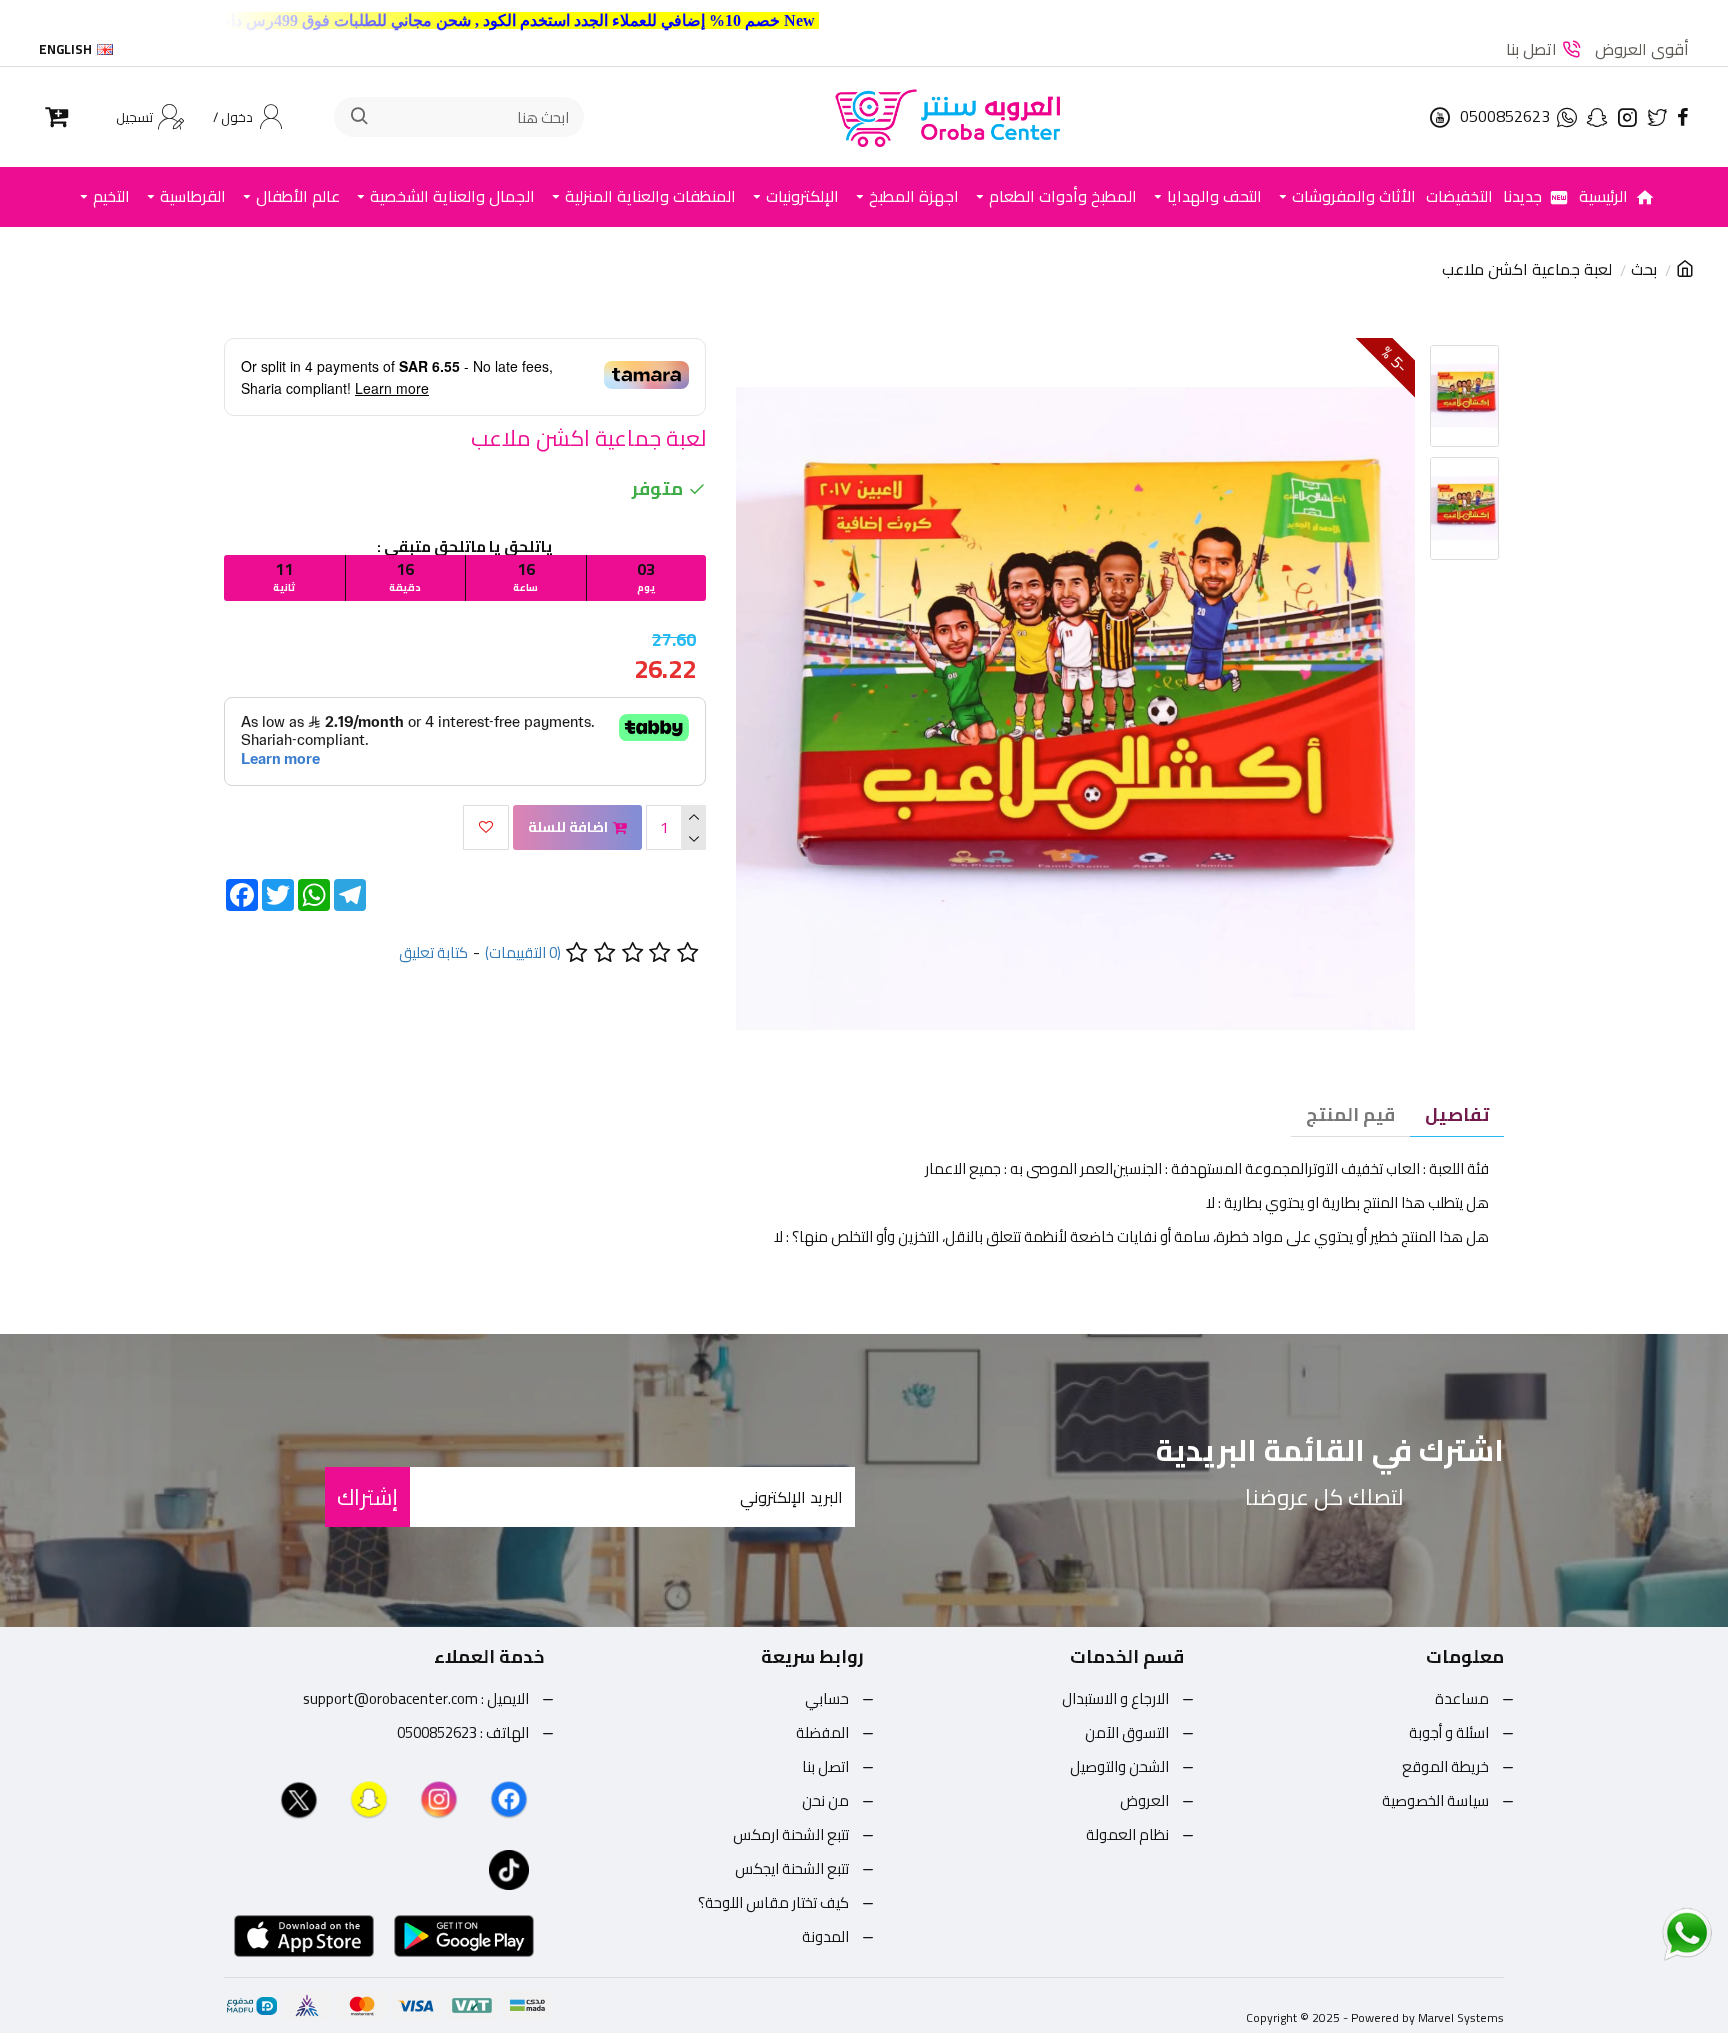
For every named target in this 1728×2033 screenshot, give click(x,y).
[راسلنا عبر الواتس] (1652, 1933)
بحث (1644, 270)
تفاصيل (1457, 1114)
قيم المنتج (1350, 1114)
